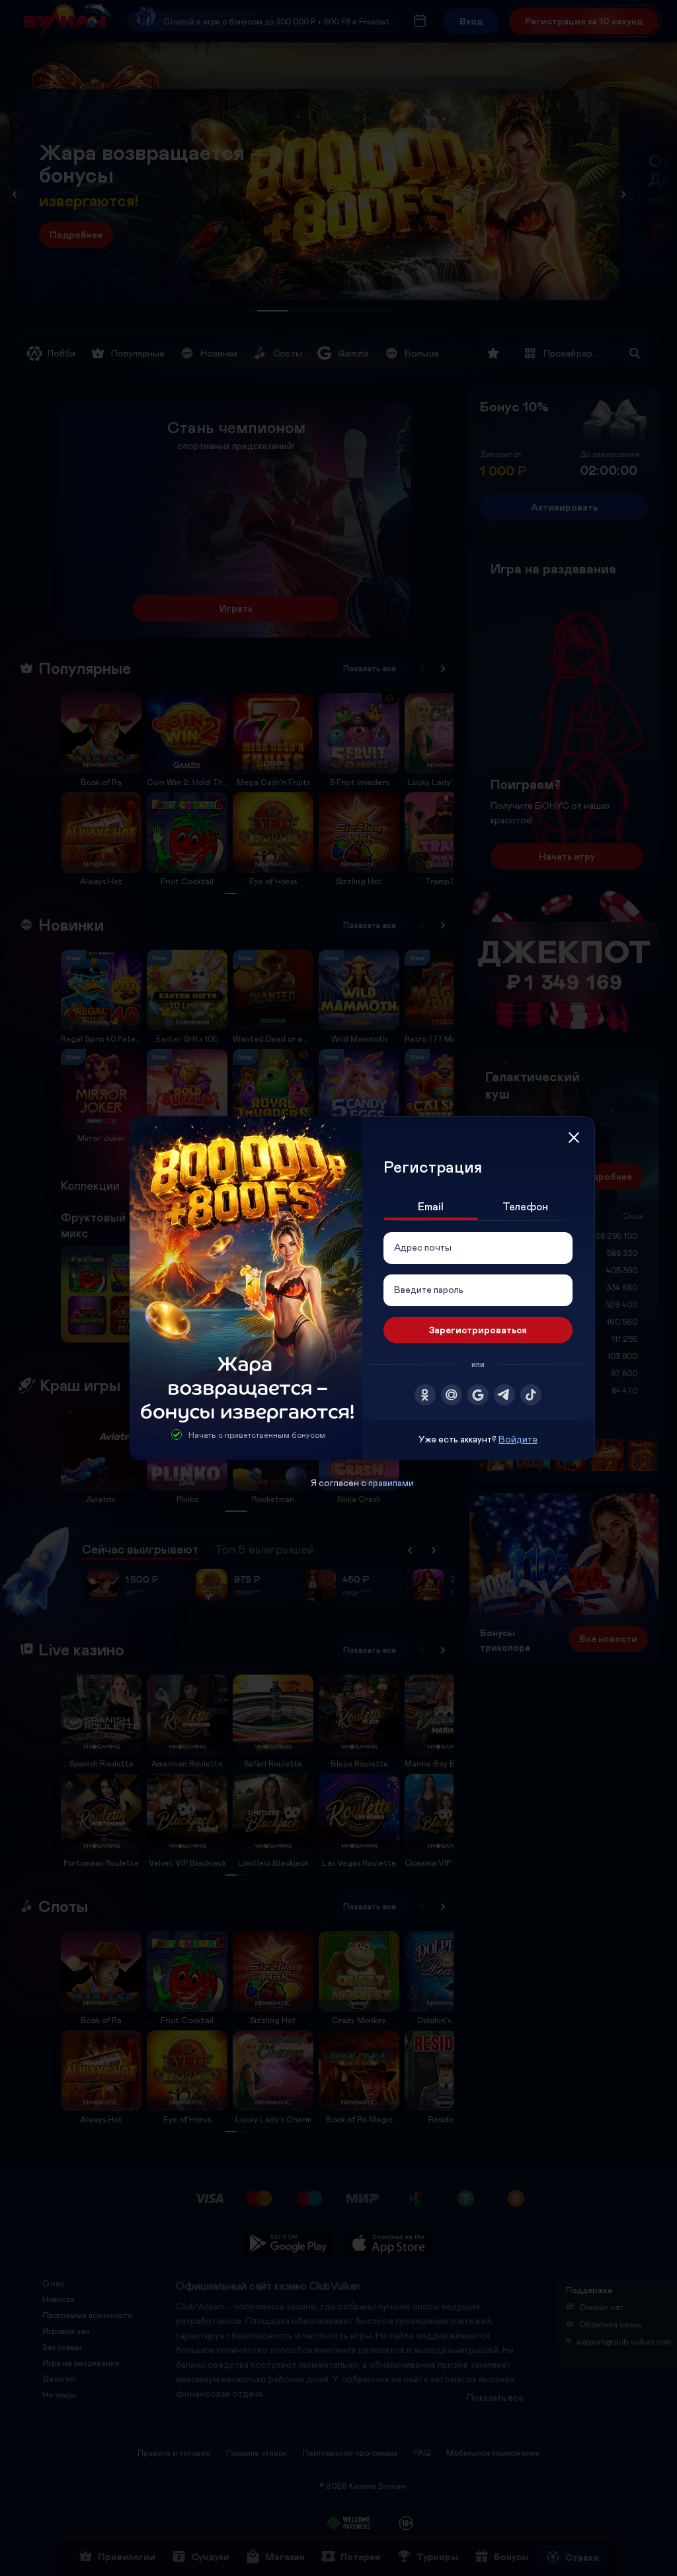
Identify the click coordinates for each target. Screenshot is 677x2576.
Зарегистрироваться (478, 1330)
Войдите (518, 1439)
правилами (391, 1482)
